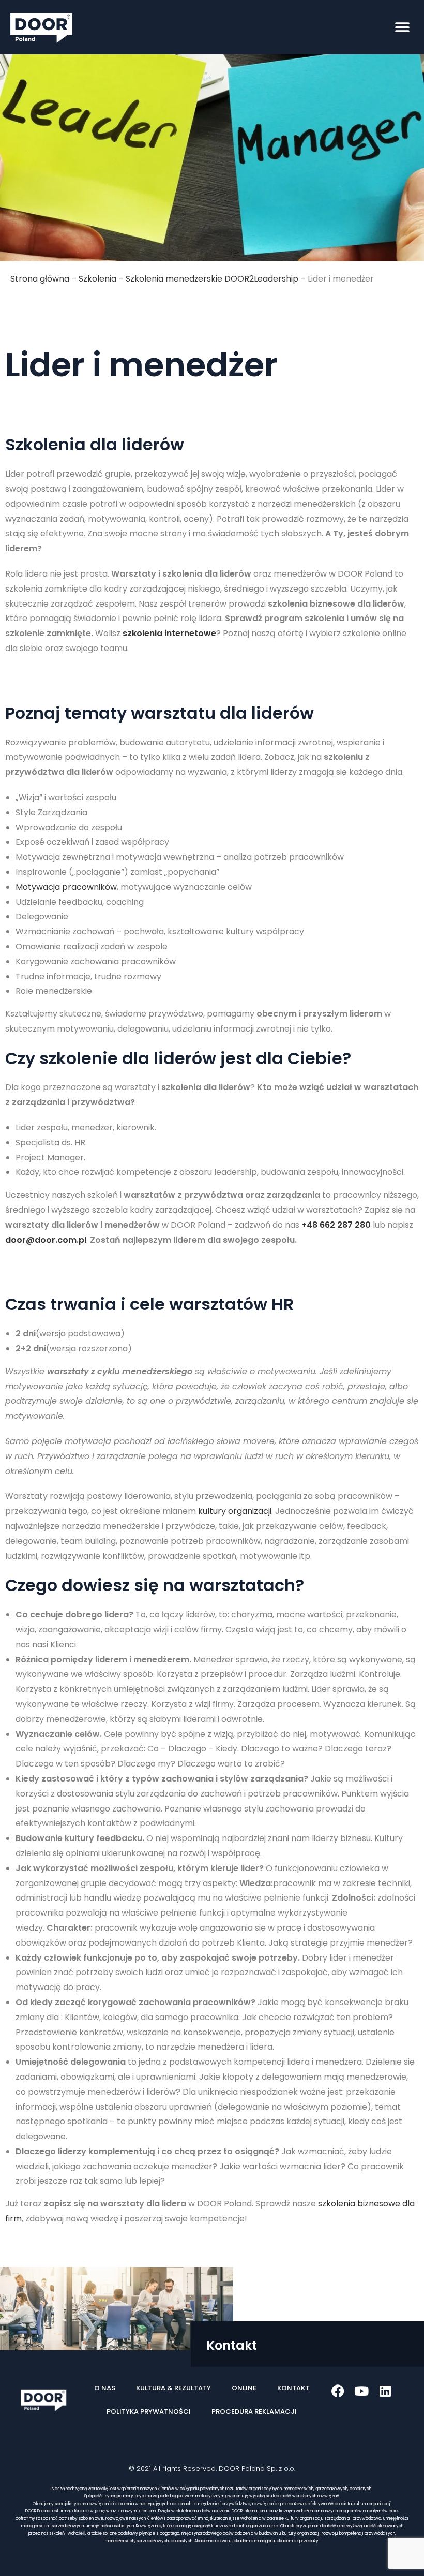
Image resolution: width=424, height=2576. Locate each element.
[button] (402, 27)
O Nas (105, 2388)
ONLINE (244, 2388)
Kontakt (293, 2388)
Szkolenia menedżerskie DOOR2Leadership (212, 279)
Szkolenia (97, 279)
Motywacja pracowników (66, 887)
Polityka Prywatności (149, 2412)
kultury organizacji (235, 1511)
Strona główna (40, 279)
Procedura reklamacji (254, 2412)
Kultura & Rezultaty (173, 2388)
